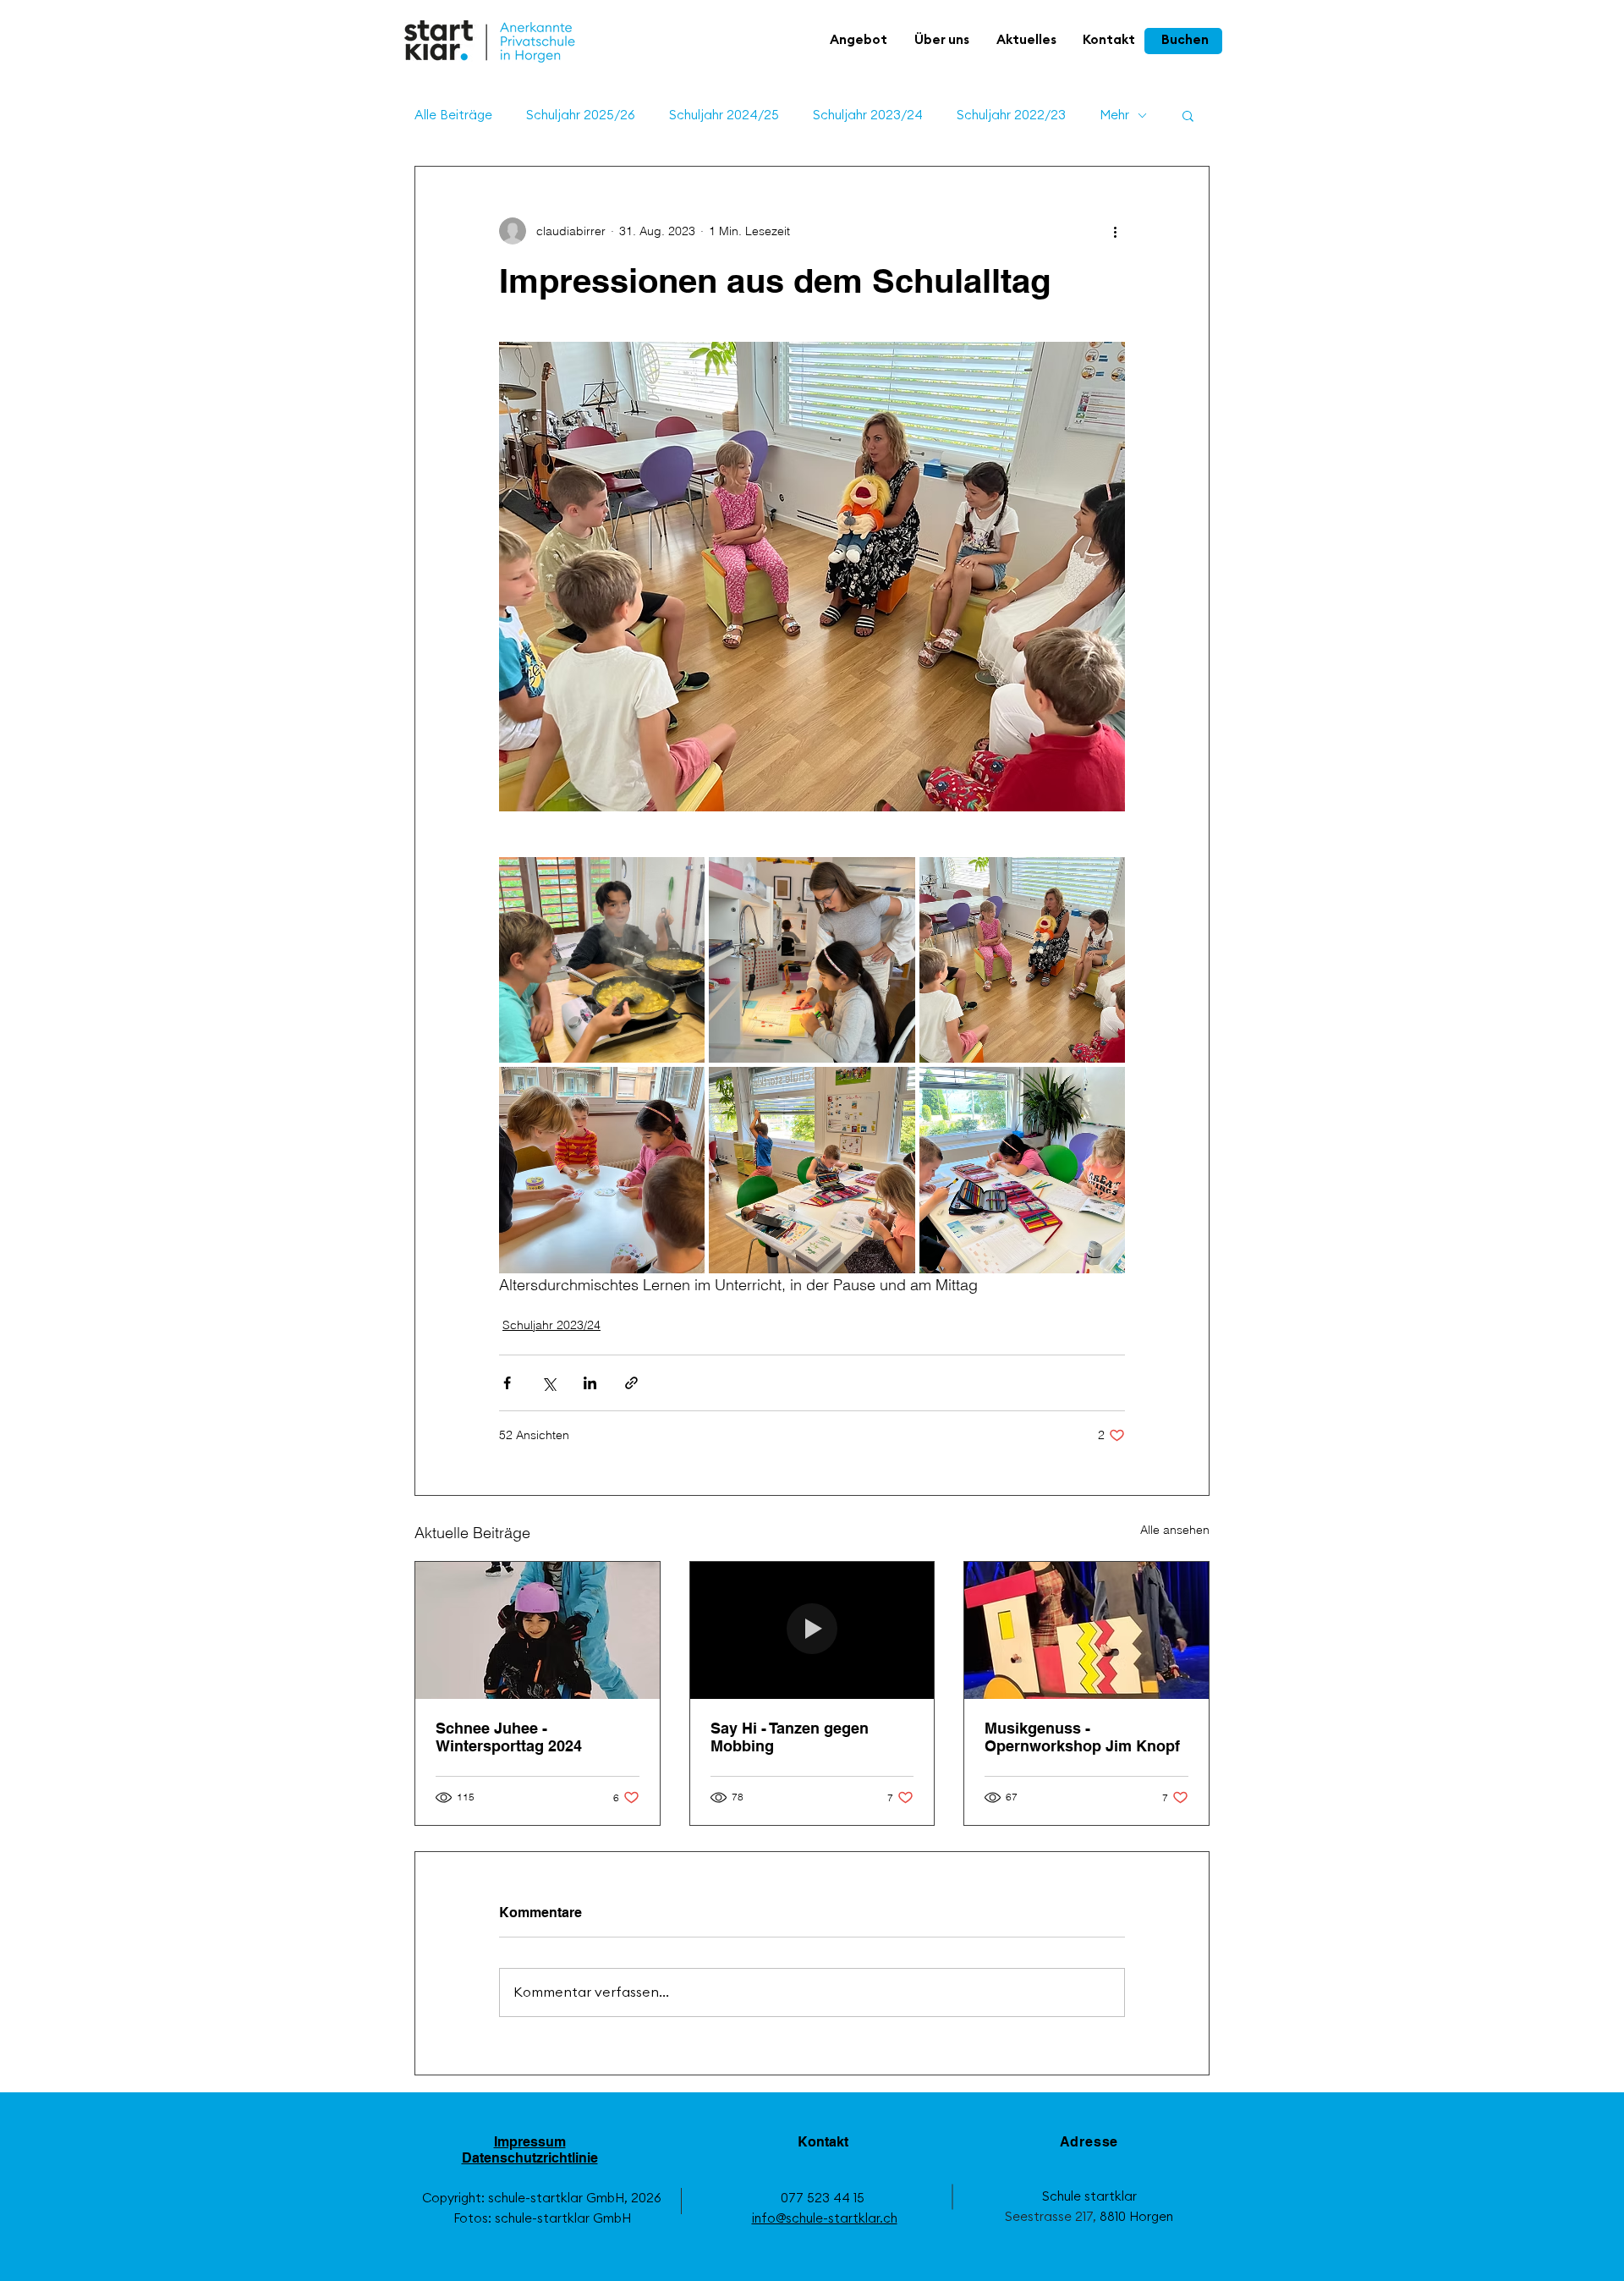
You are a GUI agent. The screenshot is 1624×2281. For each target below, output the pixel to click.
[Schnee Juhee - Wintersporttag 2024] (538, 1630)
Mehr (1114, 115)
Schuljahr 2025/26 (581, 115)
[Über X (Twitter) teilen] (549, 1383)
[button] (859, 41)
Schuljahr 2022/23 (1011, 115)
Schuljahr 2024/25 (724, 115)
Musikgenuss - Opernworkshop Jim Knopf (1082, 1737)
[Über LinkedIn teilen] (590, 1383)
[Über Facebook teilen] (507, 1383)
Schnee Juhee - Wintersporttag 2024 (509, 1737)
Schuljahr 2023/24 (868, 115)
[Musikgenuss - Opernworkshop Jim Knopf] (1086, 1630)
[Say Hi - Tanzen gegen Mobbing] (812, 1630)
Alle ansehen (1175, 1530)
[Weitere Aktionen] (1115, 231)
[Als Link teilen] (631, 1383)
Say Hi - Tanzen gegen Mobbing (790, 1737)
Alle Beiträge (453, 115)
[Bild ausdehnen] (602, 960)
